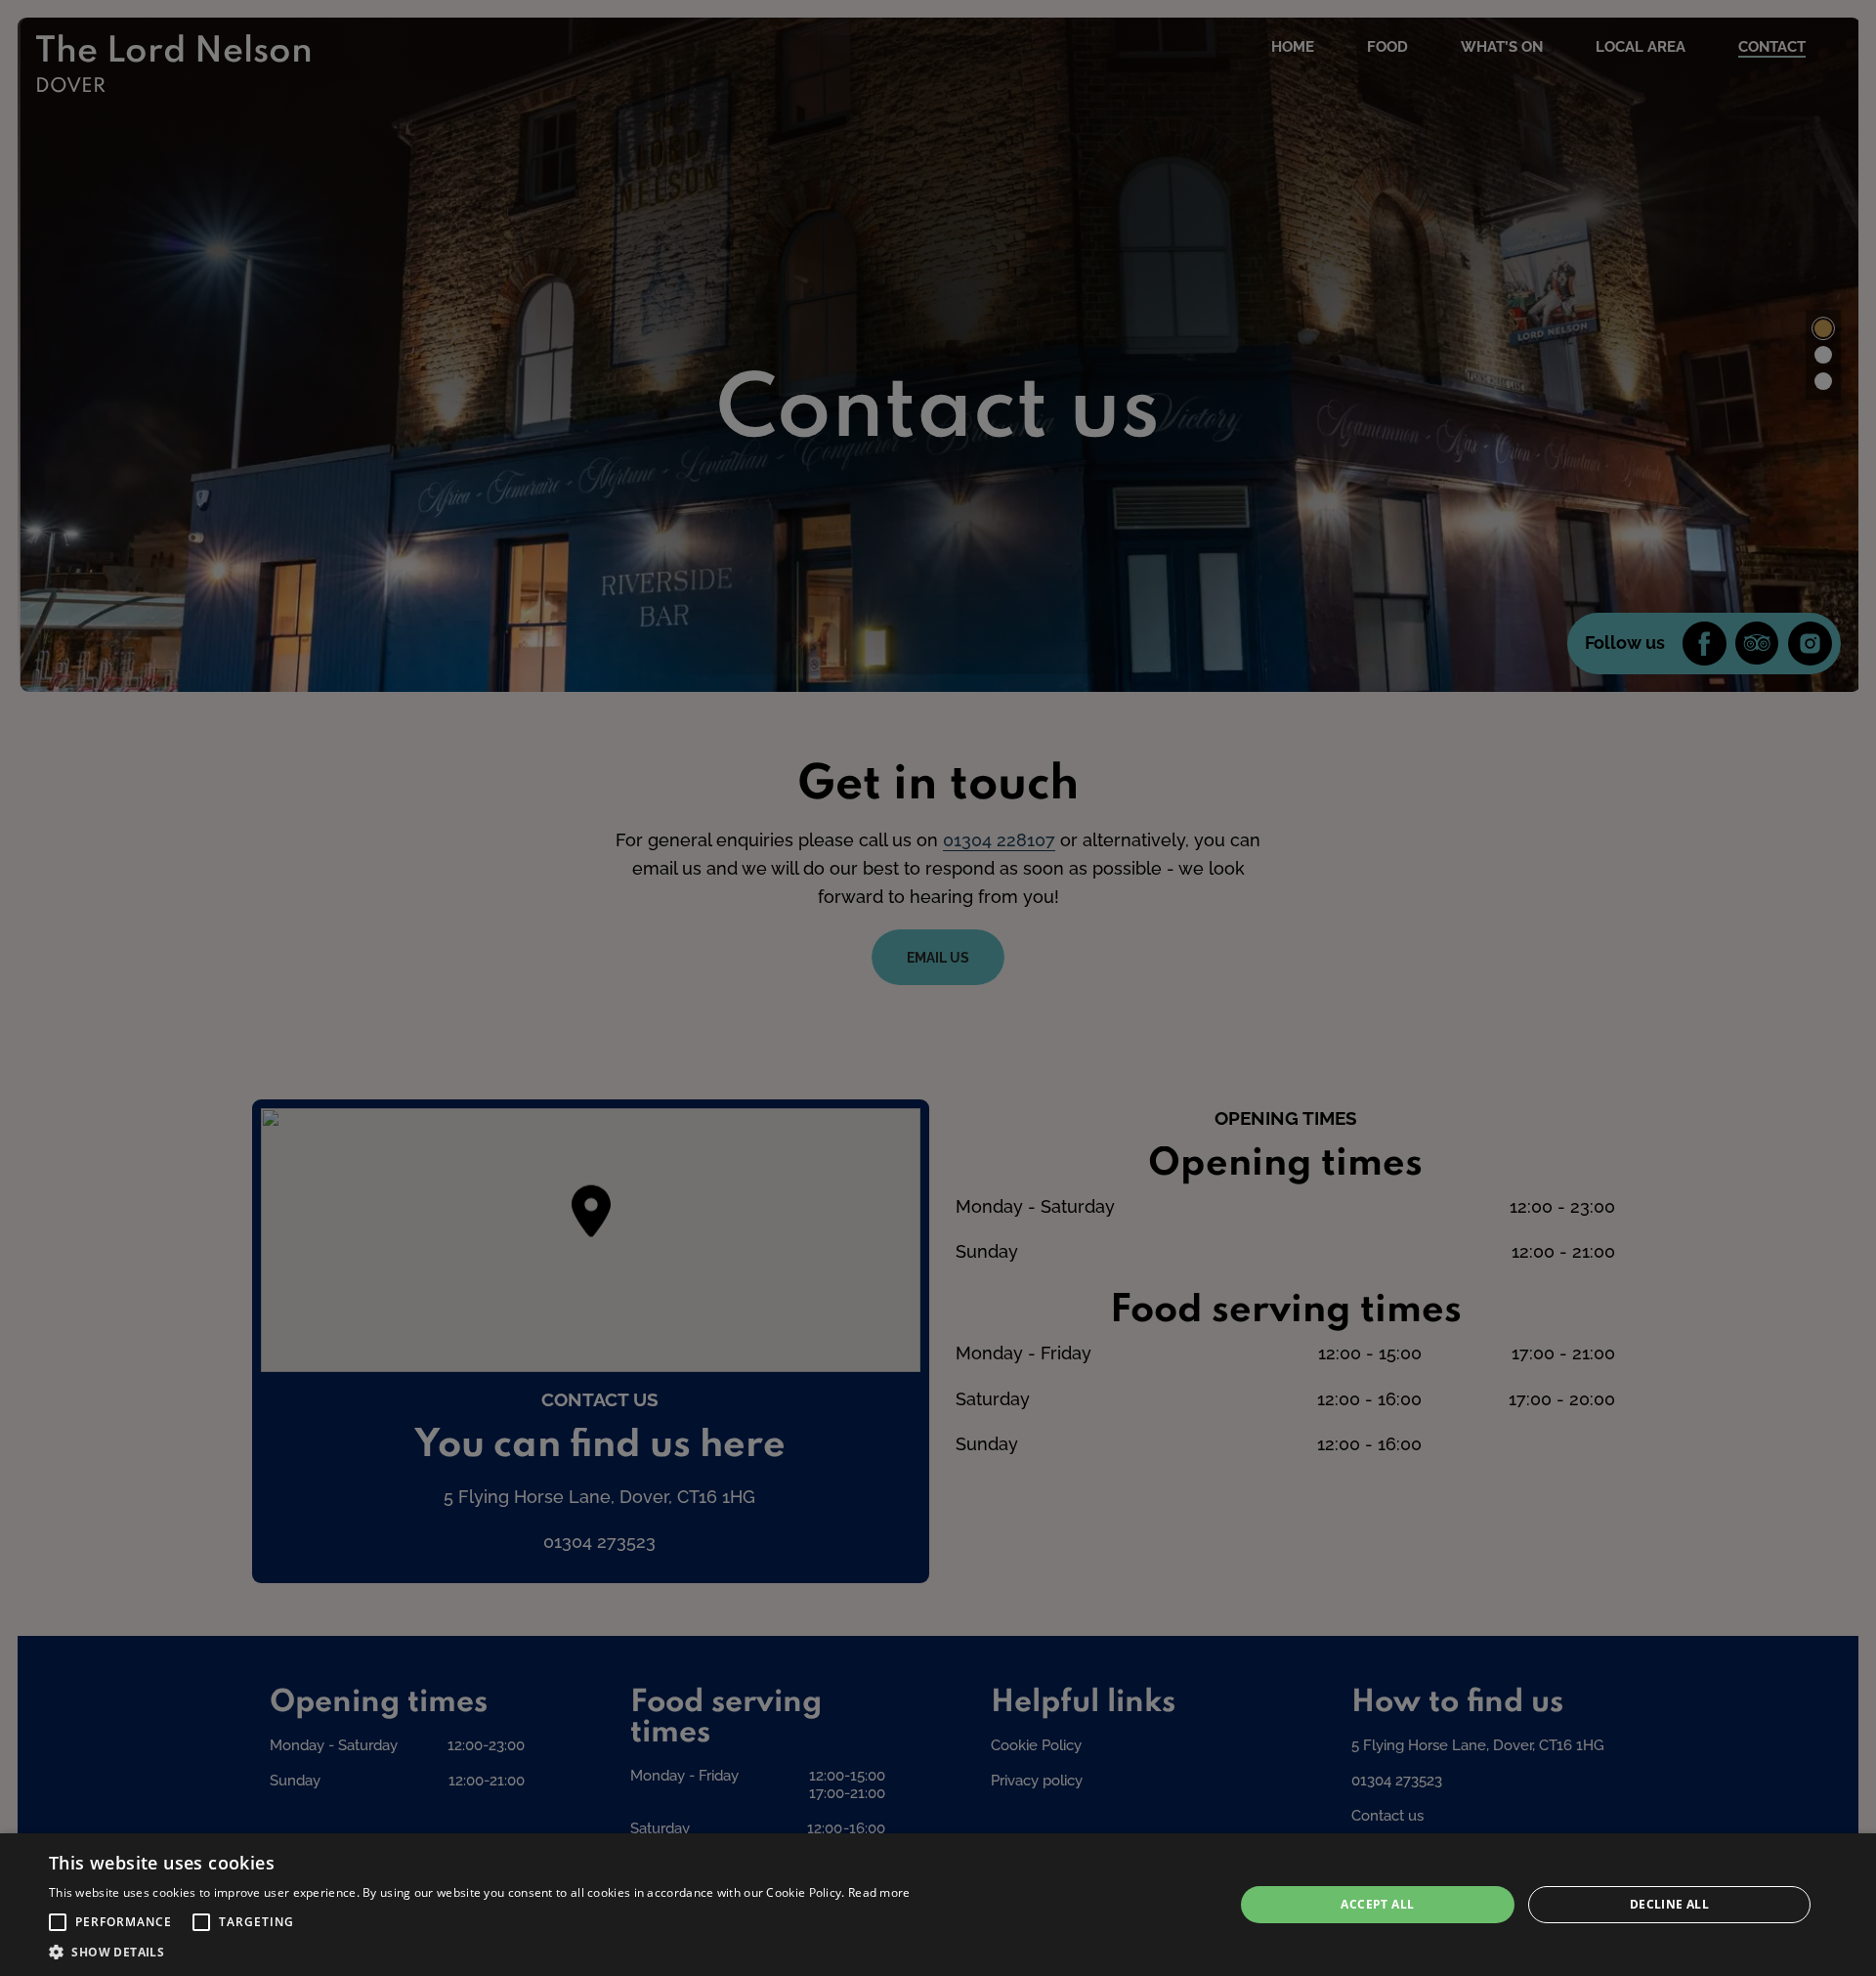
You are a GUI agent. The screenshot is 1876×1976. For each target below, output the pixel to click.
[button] (58, 1922)
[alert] (938, 1905)
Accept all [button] (1377, 1904)
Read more (879, 1892)
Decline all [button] (1669, 1904)
